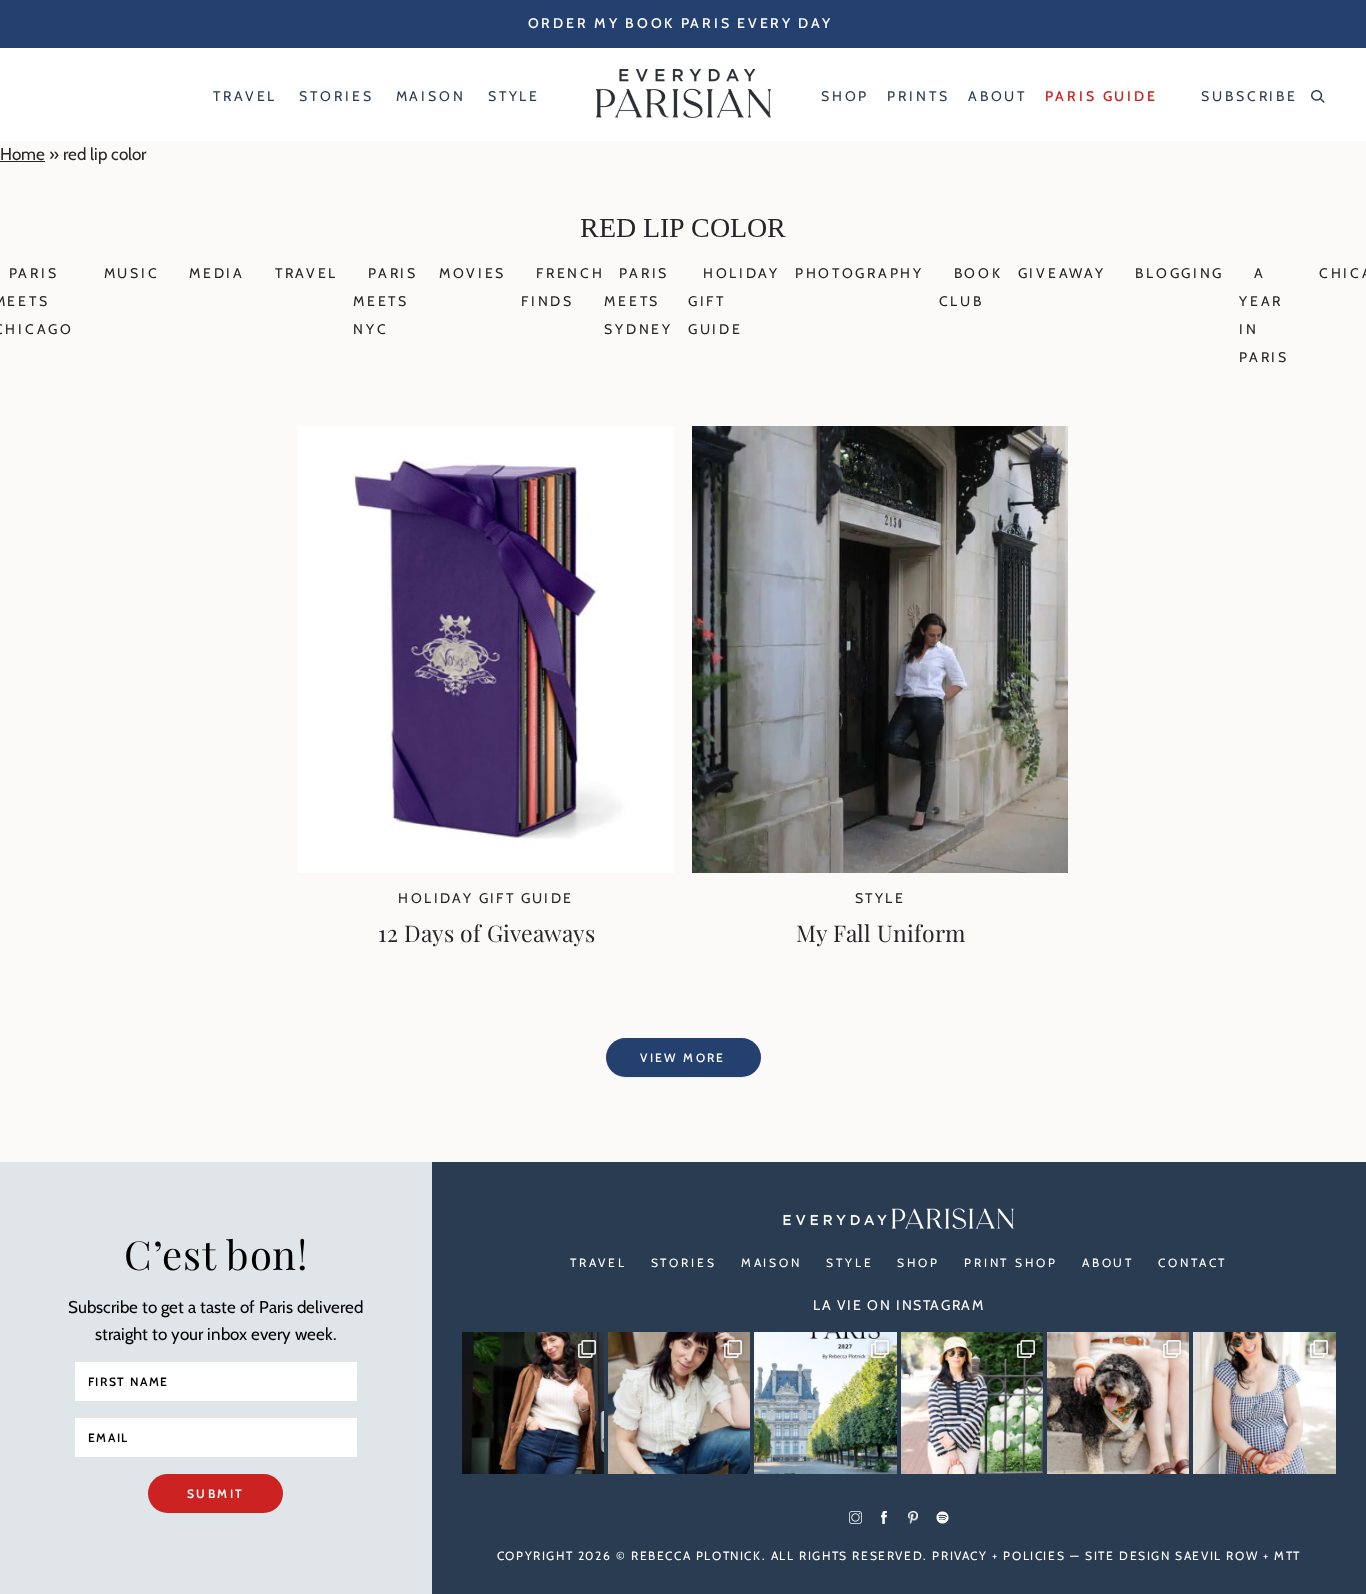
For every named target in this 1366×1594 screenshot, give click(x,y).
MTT (1287, 1555)
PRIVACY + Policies (998, 1555)
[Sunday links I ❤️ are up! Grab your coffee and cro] (972, 1403)
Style (880, 898)
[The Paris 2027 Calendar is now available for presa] (825, 1403)
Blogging (1179, 273)
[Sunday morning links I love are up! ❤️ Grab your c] (533, 1403)
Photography (859, 273)
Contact (1192, 1262)
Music (132, 273)
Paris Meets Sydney (638, 301)
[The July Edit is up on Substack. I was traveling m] (1264, 1403)
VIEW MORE (683, 1057)
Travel (306, 273)
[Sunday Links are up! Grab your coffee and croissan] (679, 1403)
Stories (684, 1262)
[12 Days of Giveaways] (486, 867)
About (1108, 1262)
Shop (918, 1262)
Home (22, 154)
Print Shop (1011, 1262)
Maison (771, 1262)
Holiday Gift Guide (485, 898)
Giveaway (1062, 273)
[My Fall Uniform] (880, 867)
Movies (472, 273)
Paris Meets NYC (385, 301)
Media (217, 273)
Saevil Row (1216, 1555)
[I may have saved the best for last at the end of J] (1118, 1403)
